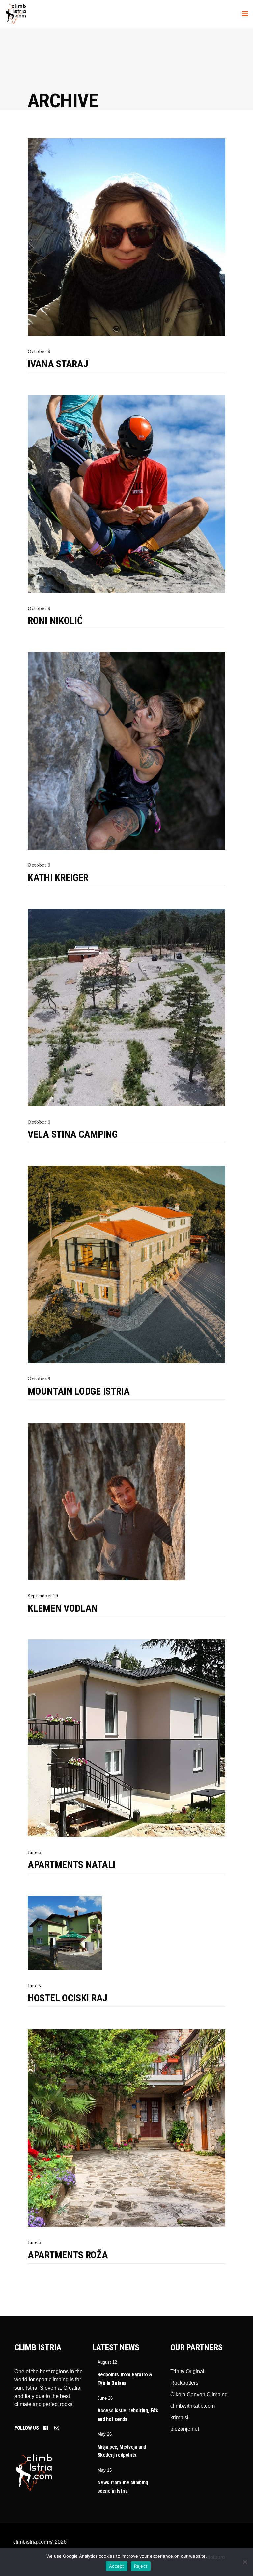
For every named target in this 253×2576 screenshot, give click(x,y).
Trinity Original (187, 2371)
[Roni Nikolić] (126, 494)
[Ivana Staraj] (126, 237)
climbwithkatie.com (193, 2406)
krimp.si (179, 2417)
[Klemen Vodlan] (107, 1501)
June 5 (34, 1852)
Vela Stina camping (73, 1134)
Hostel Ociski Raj (68, 1998)
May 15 (105, 2470)
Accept (117, 2566)
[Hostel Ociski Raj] (65, 1933)
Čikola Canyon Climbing (199, 2394)
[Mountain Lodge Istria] (126, 1264)
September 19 (43, 1596)
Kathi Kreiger (58, 877)
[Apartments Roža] (126, 2128)
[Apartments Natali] (126, 1738)
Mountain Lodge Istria (79, 1391)
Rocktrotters (184, 2383)
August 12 (107, 2362)
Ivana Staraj (58, 364)
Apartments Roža (68, 2255)
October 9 (39, 352)
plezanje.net (185, 2429)
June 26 (105, 2398)
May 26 (105, 2434)
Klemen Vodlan (63, 1608)
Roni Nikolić (55, 621)
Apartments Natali (71, 1865)
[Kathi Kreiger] (126, 751)
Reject (141, 2566)
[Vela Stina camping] (126, 1008)
